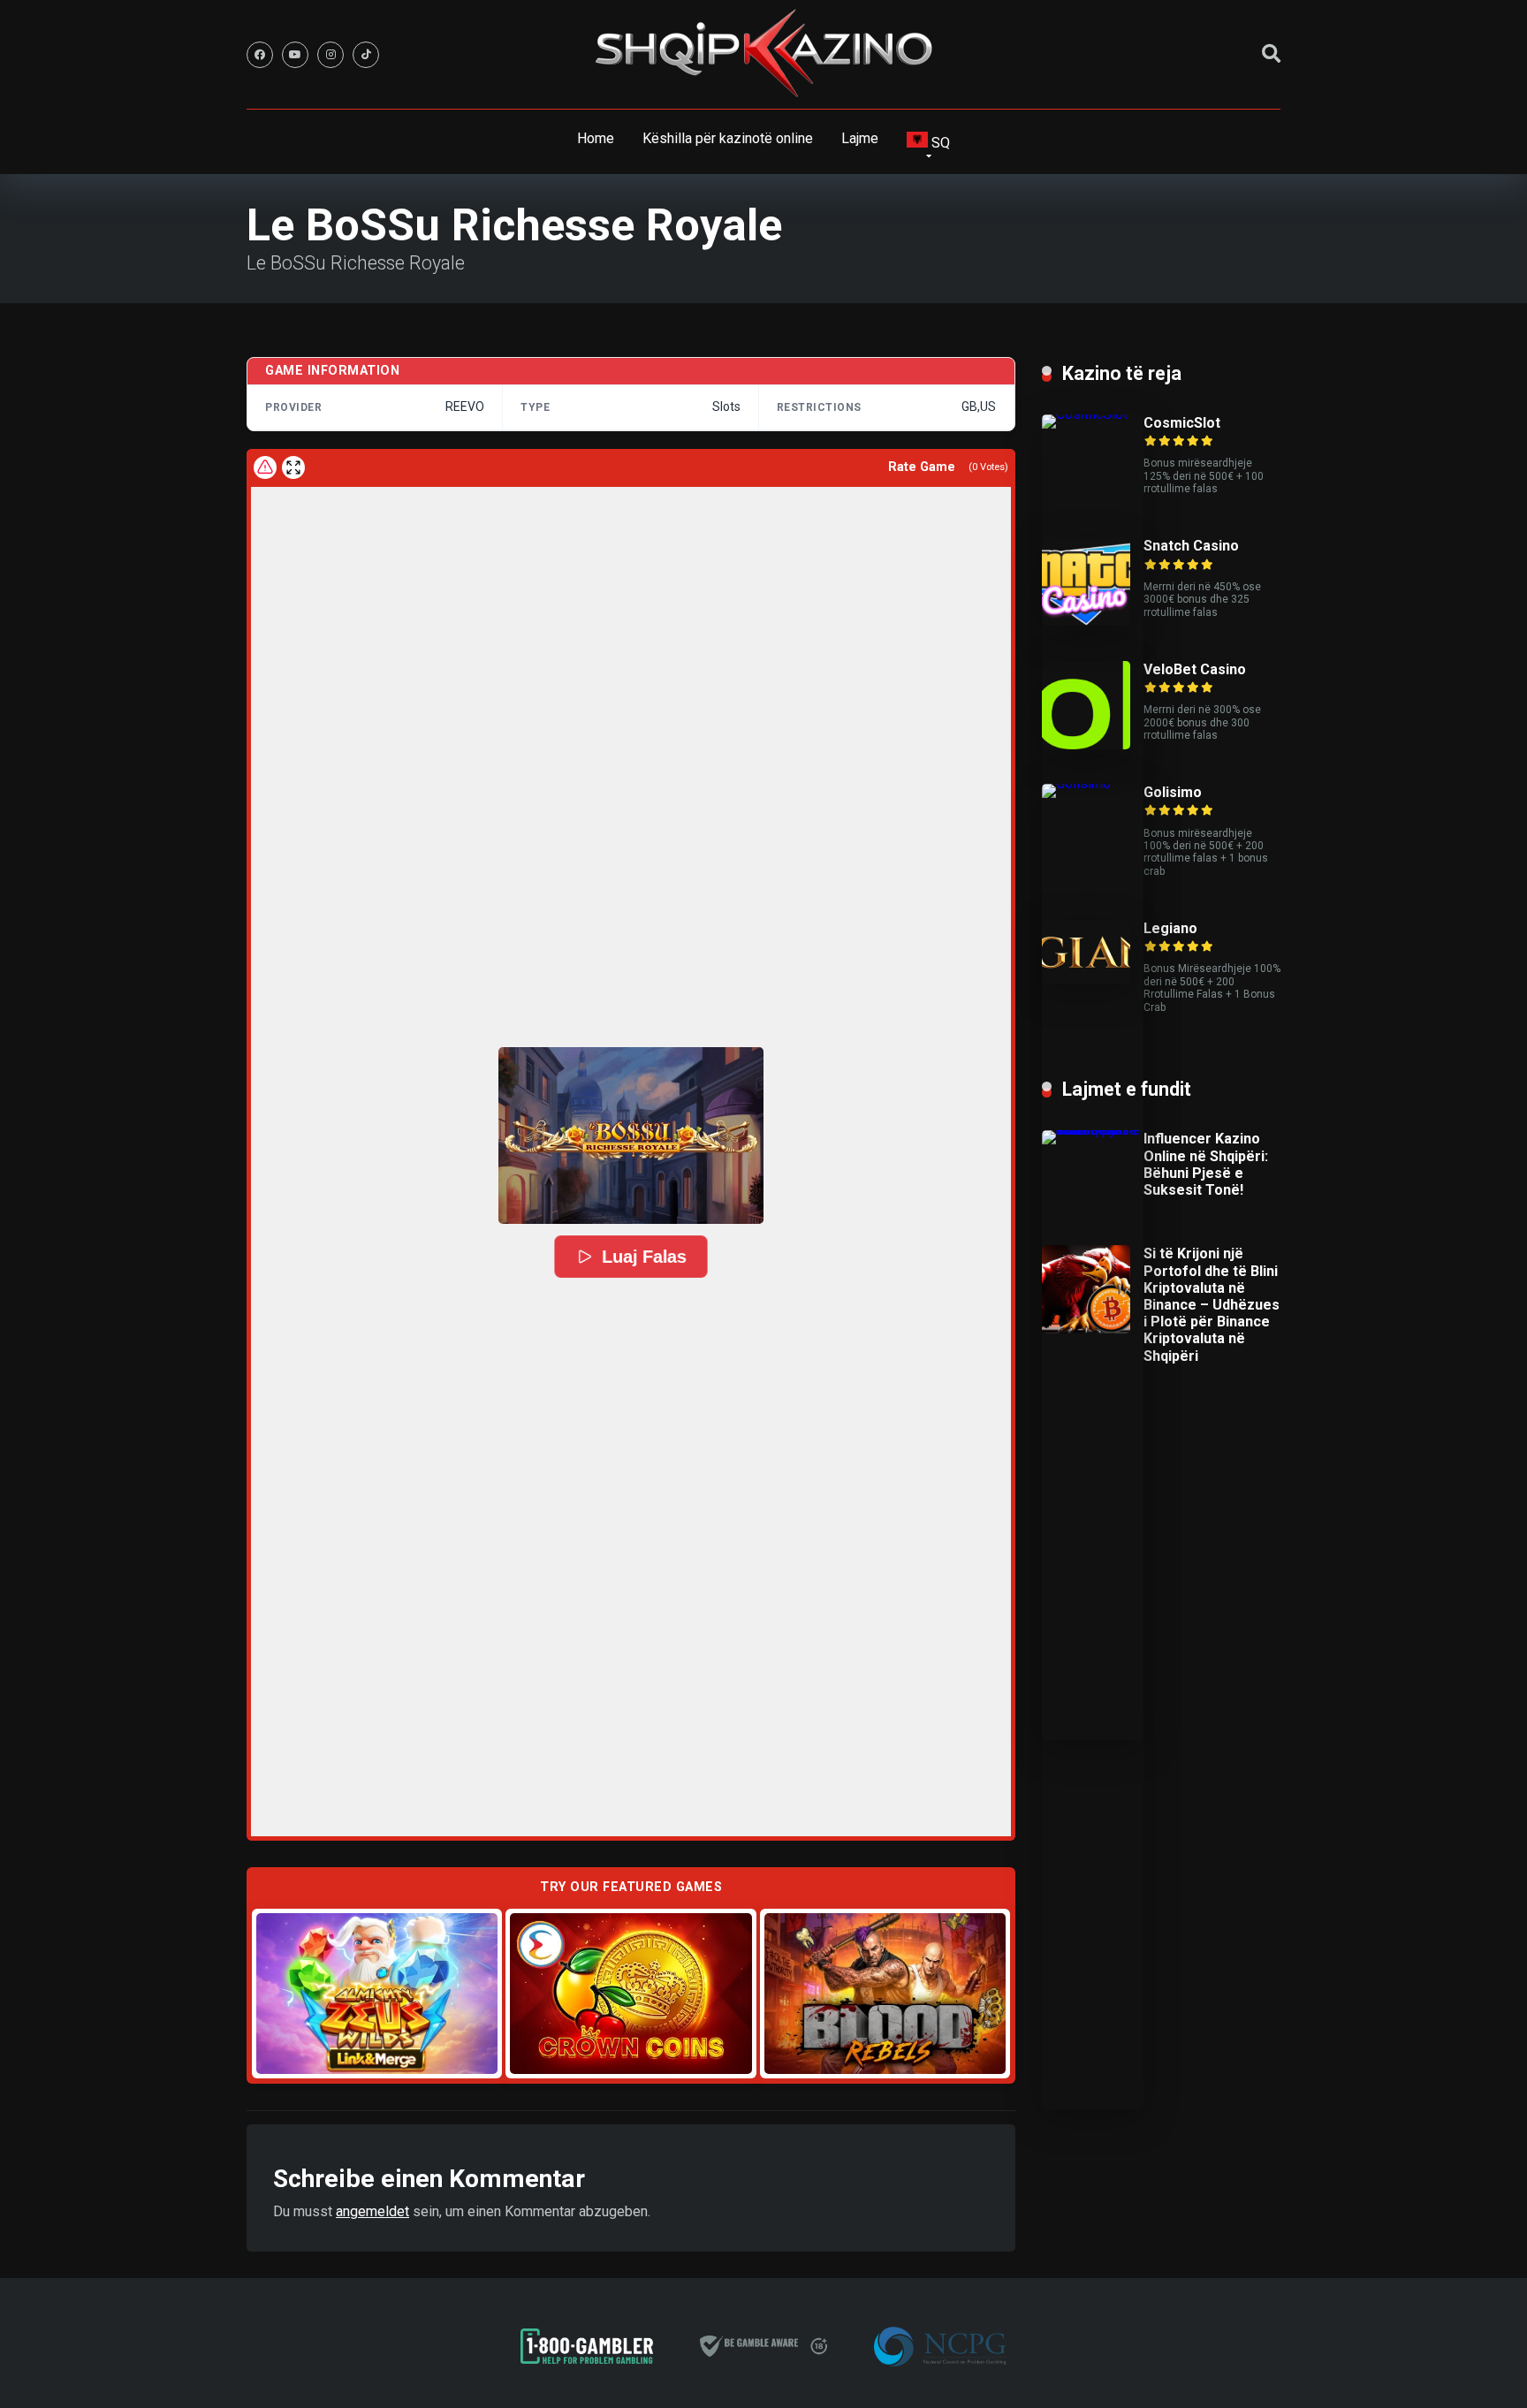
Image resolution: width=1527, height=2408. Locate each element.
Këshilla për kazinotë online (728, 138)
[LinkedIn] (366, 55)
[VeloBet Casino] (1086, 744)
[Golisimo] (1093, 783)
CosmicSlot (1182, 423)
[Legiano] (1086, 979)
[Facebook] (260, 55)
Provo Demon (377, 1993)
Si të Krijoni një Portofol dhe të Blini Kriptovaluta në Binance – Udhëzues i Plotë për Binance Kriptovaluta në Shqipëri (1212, 1304)
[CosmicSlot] (1093, 414)
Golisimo (1173, 792)
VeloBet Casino (1195, 669)
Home (596, 138)
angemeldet (372, 2211)
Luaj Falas (643, 1257)
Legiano (1170, 928)
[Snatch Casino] (1086, 621)
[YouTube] (295, 55)
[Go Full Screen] (293, 467)
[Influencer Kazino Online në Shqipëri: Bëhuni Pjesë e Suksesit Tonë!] (1093, 1130)
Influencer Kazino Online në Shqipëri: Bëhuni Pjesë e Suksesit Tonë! (1206, 1164)
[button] (631, 1136)
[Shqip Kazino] (763, 53)
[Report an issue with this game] (265, 467)
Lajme (860, 138)
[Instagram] (330, 55)
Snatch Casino (1191, 546)
